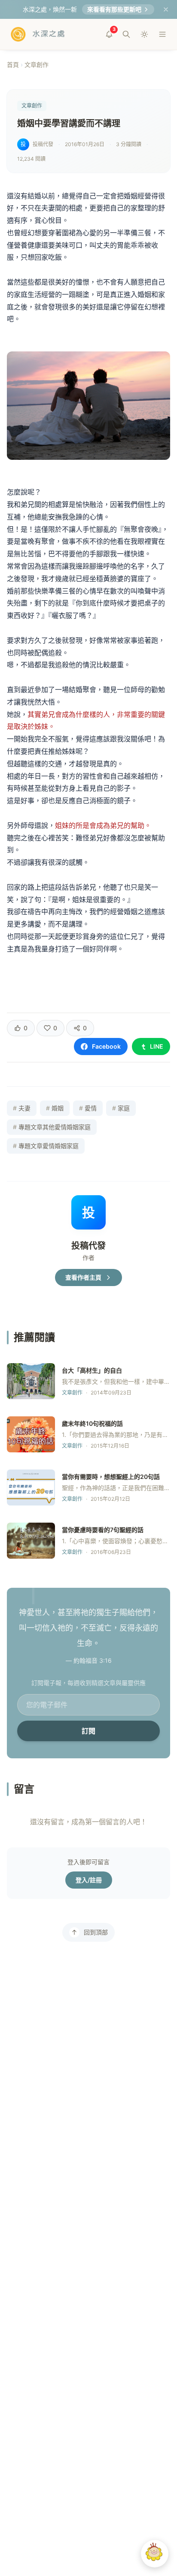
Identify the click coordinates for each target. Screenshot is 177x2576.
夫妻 (22, 1108)
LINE (157, 1046)
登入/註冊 (89, 1880)
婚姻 (55, 1108)
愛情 (88, 1108)
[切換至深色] (144, 34)
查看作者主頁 (83, 1277)
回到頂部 (96, 1932)
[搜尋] (126, 34)
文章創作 (37, 64)
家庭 (121, 1108)
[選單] (162, 34)
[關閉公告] (166, 9)
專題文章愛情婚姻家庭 (46, 1146)
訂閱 (88, 1731)
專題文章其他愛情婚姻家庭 (52, 1127)
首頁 (13, 64)
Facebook (106, 1046)
